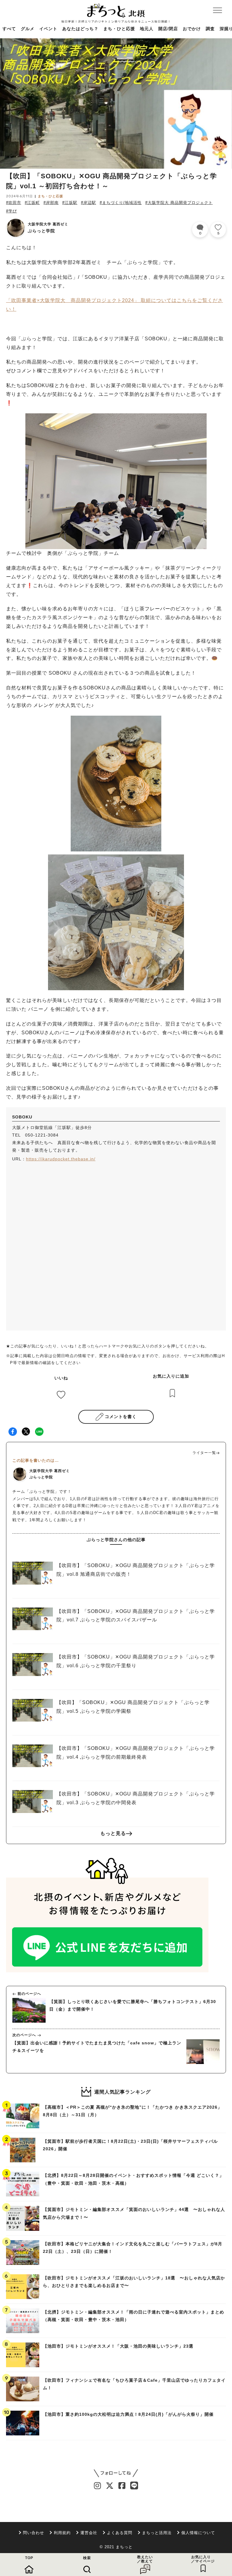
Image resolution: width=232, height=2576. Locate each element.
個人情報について (198, 2533)
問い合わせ (34, 2533)
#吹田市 (14, 203)
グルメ (28, 29)
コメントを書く (121, 1417)
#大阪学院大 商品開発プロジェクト (179, 203)
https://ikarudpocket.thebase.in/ (61, 1159)
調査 (210, 29)
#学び (11, 211)
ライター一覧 (204, 1453)
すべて (9, 29)
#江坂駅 (70, 203)
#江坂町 (32, 203)
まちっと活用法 (157, 2533)
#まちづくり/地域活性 (121, 203)
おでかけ (192, 29)
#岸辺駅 (89, 203)
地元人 (147, 29)
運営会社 (89, 2533)
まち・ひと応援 (119, 29)
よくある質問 (120, 2533)
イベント (48, 29)
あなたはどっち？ (80, 29)
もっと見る (113, 1833)
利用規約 (62, 2533)
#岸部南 (51, 203)
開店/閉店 (168, 29)
